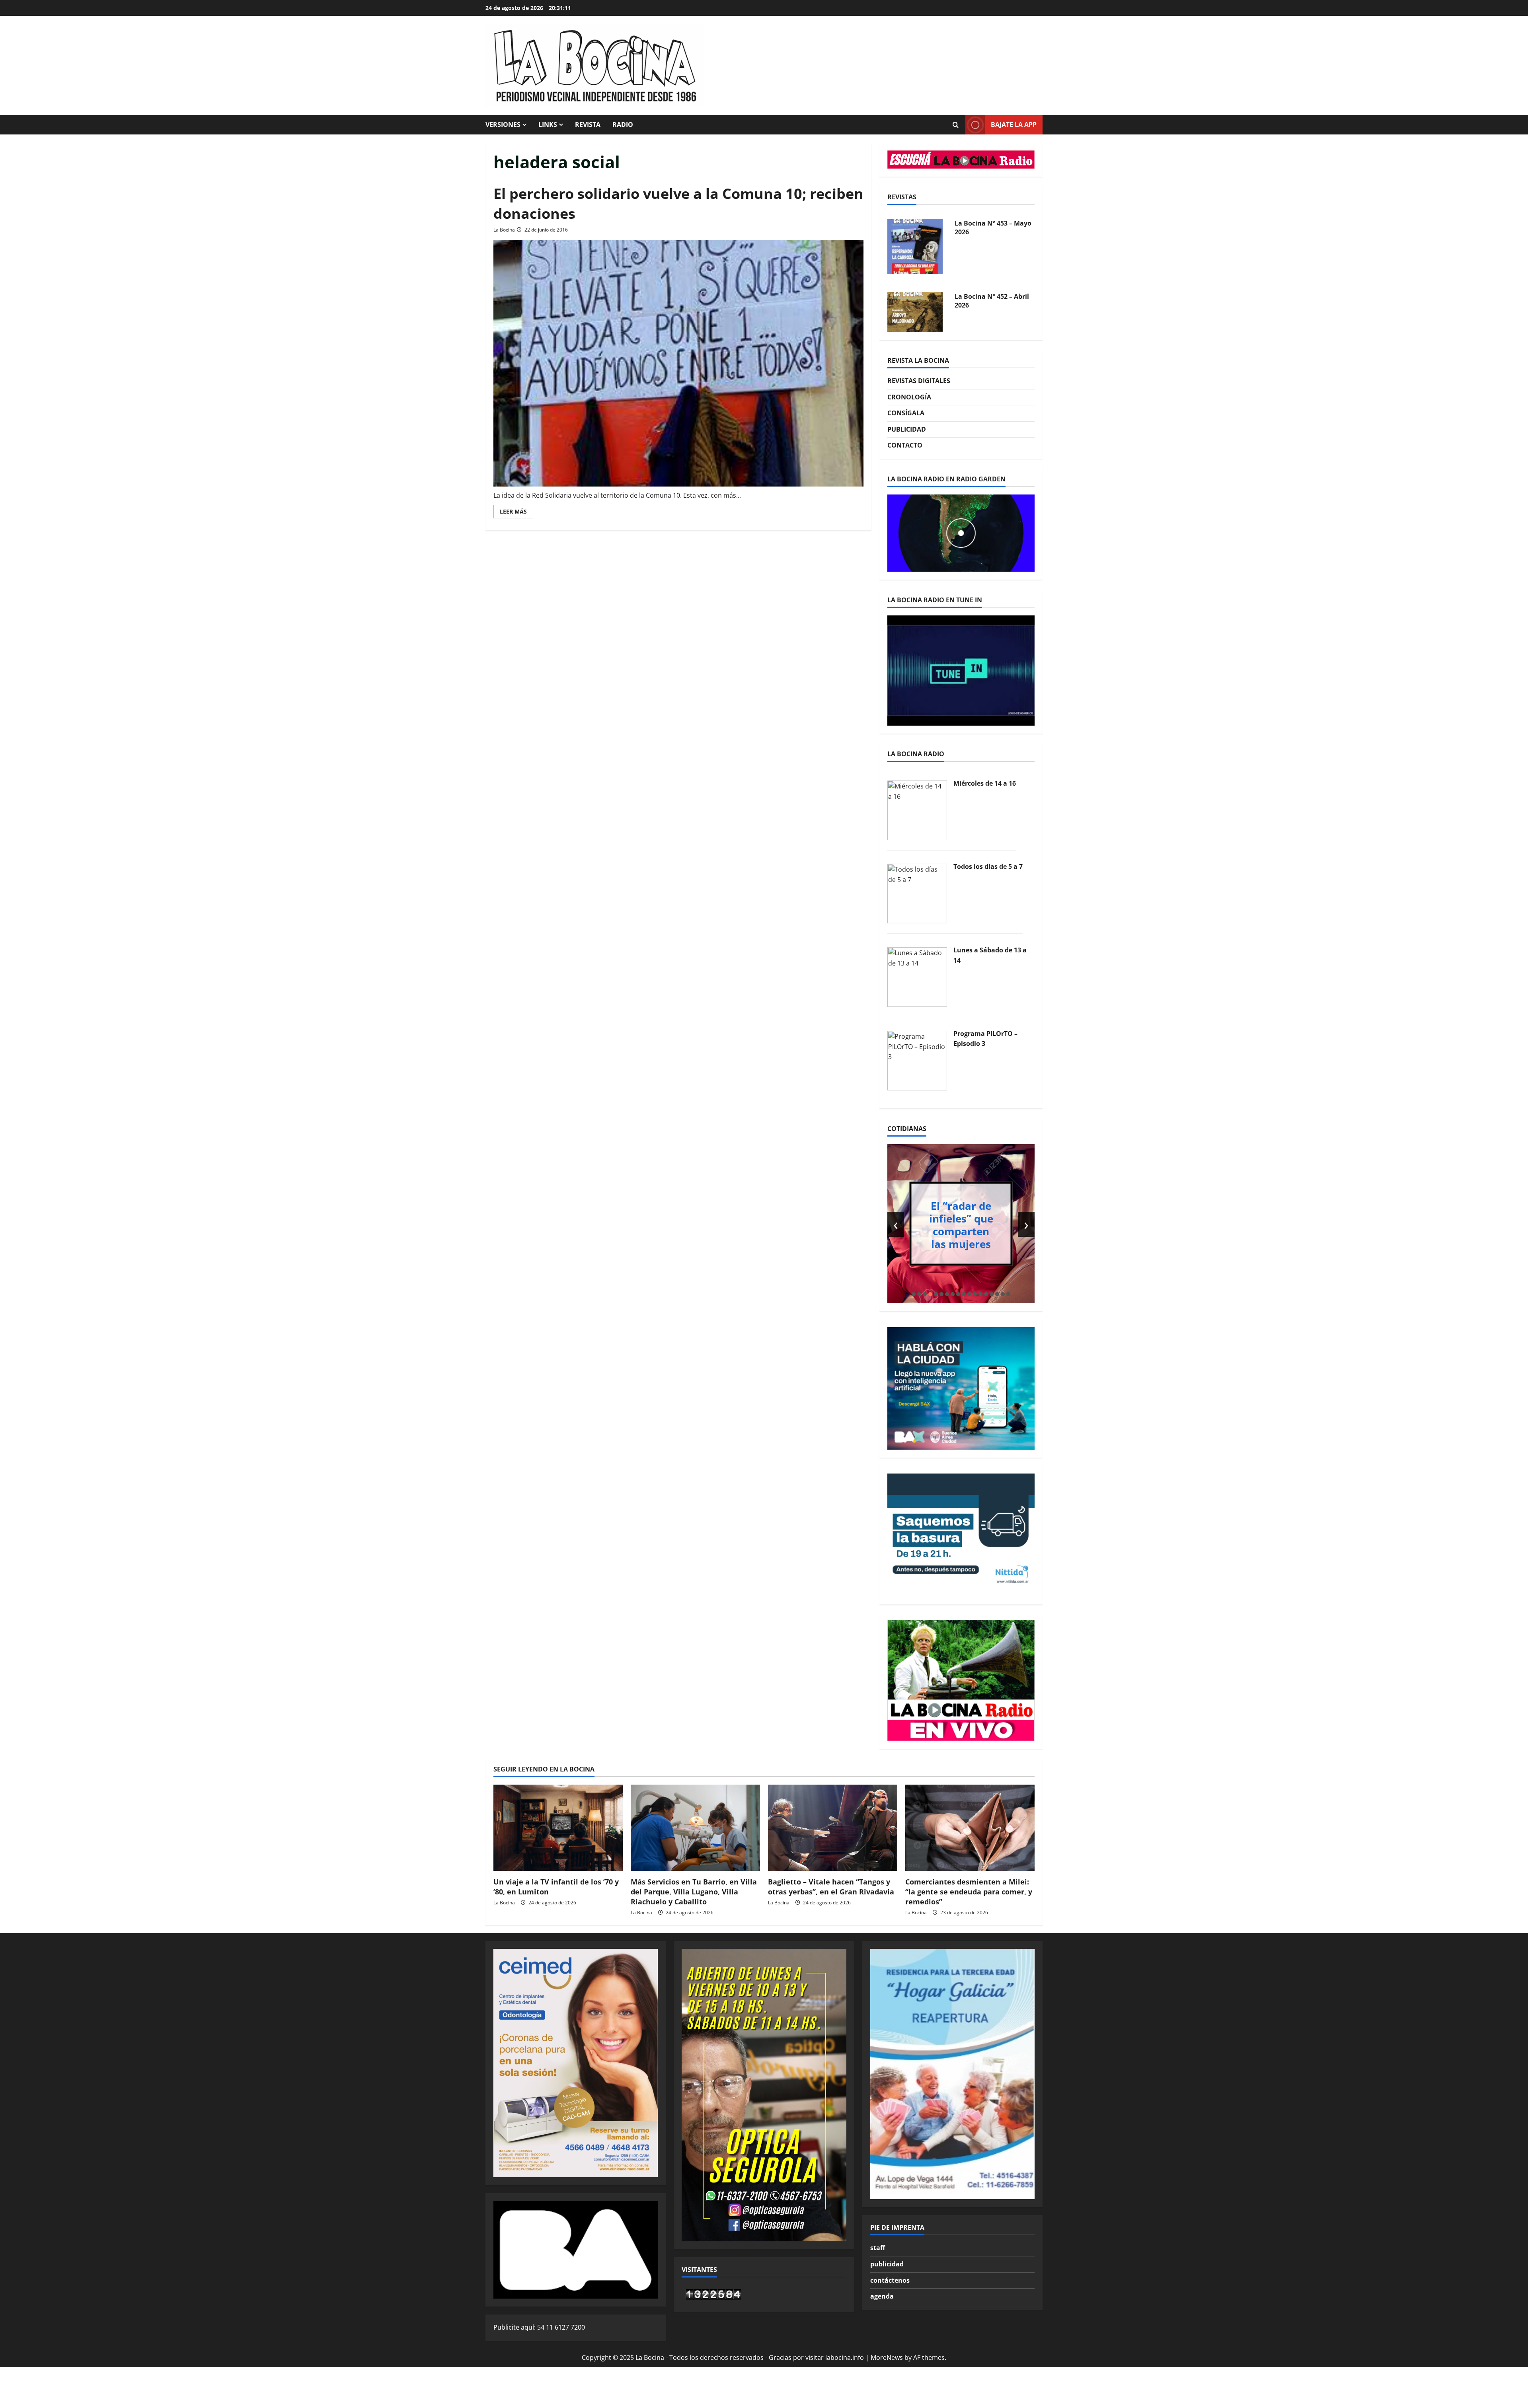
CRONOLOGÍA (909, 397)
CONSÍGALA (906, 413)
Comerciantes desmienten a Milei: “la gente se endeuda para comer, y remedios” (969, 1892)
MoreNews (887, 2357)
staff (878, 2248)
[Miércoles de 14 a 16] (917, 810)
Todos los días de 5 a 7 (988, 866)
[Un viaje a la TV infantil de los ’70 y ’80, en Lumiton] (558, 1828)
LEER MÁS (516, 513)
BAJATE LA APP (1014, 125)
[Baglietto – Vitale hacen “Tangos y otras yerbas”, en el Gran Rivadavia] (833, 1828)
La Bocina (504, 230)
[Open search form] (955, 125)
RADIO (623, 125)
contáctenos (890, 2280)
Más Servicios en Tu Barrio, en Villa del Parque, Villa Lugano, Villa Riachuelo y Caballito (694, 1892)
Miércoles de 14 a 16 (985, 783)
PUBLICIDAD (907, 429)
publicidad (887, 2264)
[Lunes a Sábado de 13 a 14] (917, 976)
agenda (882, 2296)
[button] (914, 1294)
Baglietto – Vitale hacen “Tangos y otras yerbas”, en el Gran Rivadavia (831, 1887)
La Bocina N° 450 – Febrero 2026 (983, 301)
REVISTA (588, 125)
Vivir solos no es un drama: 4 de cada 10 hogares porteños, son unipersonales (961, 1224)
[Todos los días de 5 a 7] (917, 893)
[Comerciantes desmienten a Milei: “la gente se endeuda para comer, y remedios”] (970, 1828)
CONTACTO (905, 445)
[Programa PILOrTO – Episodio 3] (917, 1060)
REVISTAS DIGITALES (919, 381)
